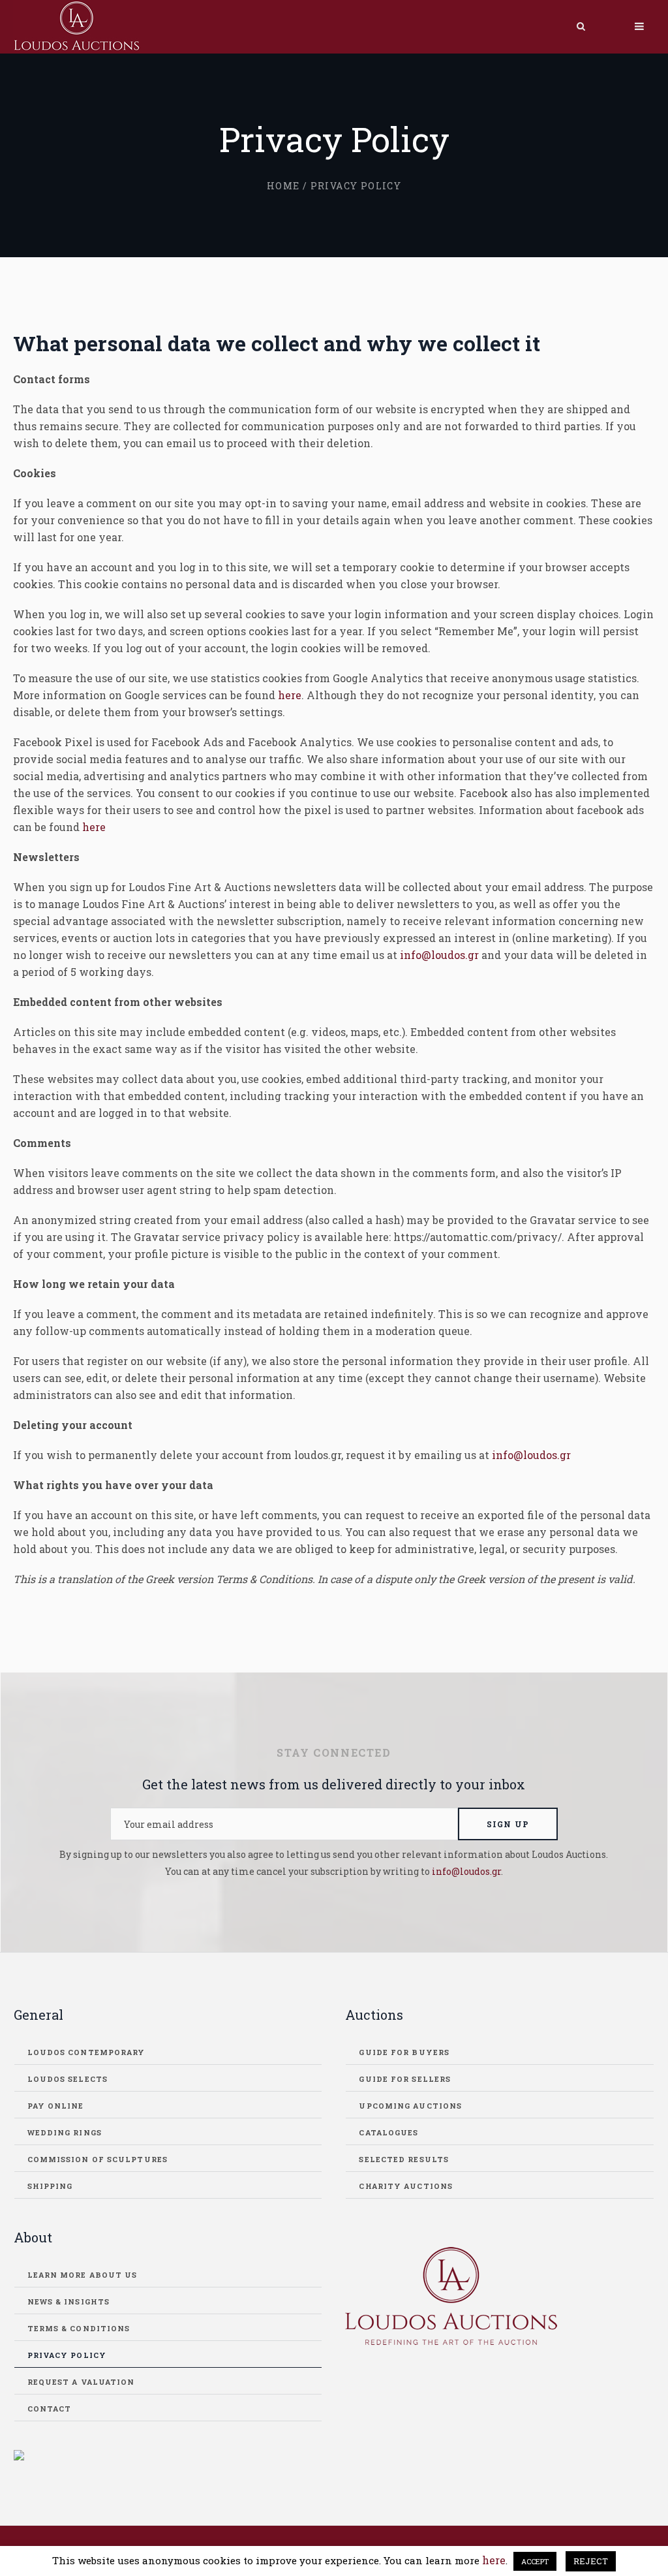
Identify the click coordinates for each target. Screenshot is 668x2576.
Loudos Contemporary (86, 2052)
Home (283, 186)
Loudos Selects (68, 2079)
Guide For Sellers (405, 2079)
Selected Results (404, 2159)
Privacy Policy (67, 2355)
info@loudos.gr (439, 955)
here (290, 695)
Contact (50, 2409)
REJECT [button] (591, 2561)
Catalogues (388, 2132)
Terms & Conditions (79, 2328)
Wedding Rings (65, 2132)
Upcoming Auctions (410, 2106)
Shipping (50, 2186)
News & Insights (69, 2301)
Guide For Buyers (404, 2052)
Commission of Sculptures (98, 2159)
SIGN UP (508, 1824)
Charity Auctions (406, 2186)
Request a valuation (81, 2382)
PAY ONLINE (56, 2106)
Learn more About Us (83, 2275)
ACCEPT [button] (535, 2561)
